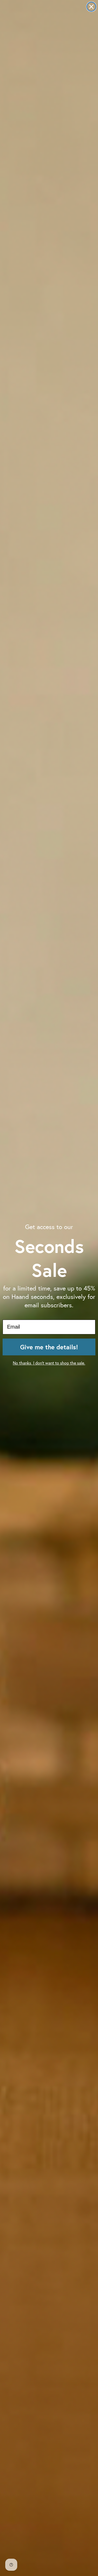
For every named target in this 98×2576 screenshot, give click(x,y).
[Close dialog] (91, 7)
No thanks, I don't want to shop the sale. (49, 1363)
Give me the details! (49, 1347)
